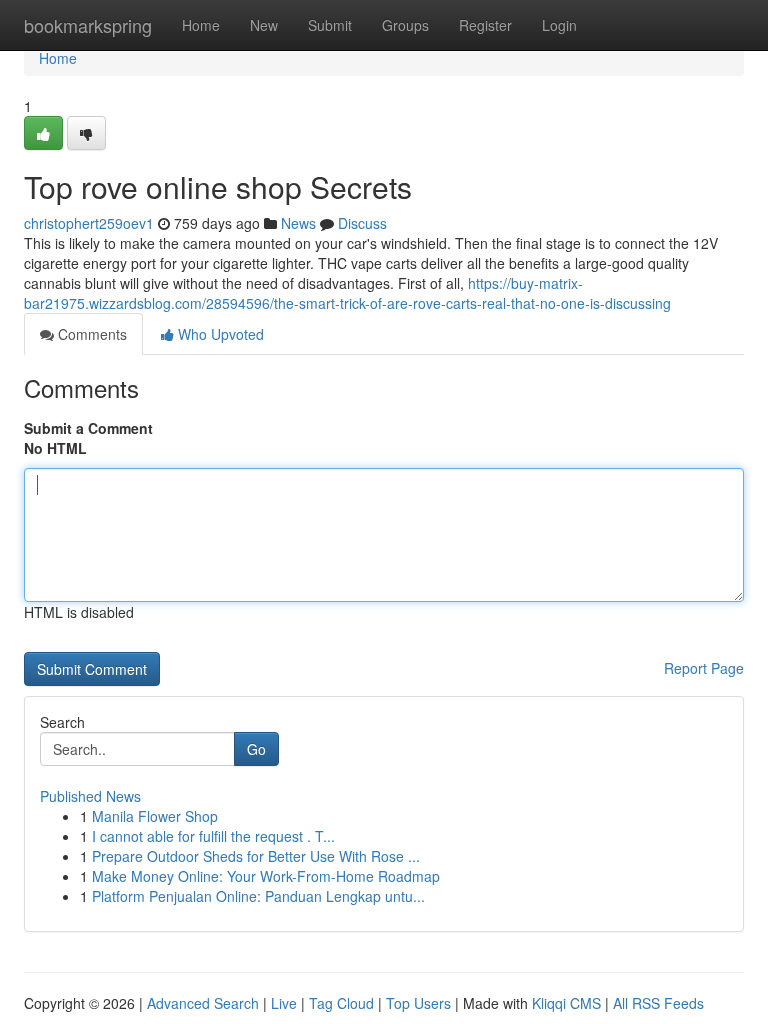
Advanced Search (203, 1003)
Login (559, 25)
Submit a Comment (88, 428)
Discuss (362, 223)
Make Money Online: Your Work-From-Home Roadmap (266, 876)
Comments (90, 334)
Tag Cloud (341, 1003)
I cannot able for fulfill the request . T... (213, 836)
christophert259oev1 (89, 223)
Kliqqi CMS (566, 1003)
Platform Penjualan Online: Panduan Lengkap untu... (258, 896)
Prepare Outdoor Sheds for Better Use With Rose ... (256, 856)
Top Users (418, 1003)
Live (284, 1003)
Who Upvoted (219, 334)
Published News (90, 796)
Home (201, 25)
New (264, 25)
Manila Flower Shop (155, 816)
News (298, 223)
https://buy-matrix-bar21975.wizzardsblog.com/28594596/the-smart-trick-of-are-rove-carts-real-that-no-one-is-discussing (347, 293)
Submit (330, 25)
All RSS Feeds (658, 1003)
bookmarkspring (88, 25)
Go (256, 749)
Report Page (704, 668)
